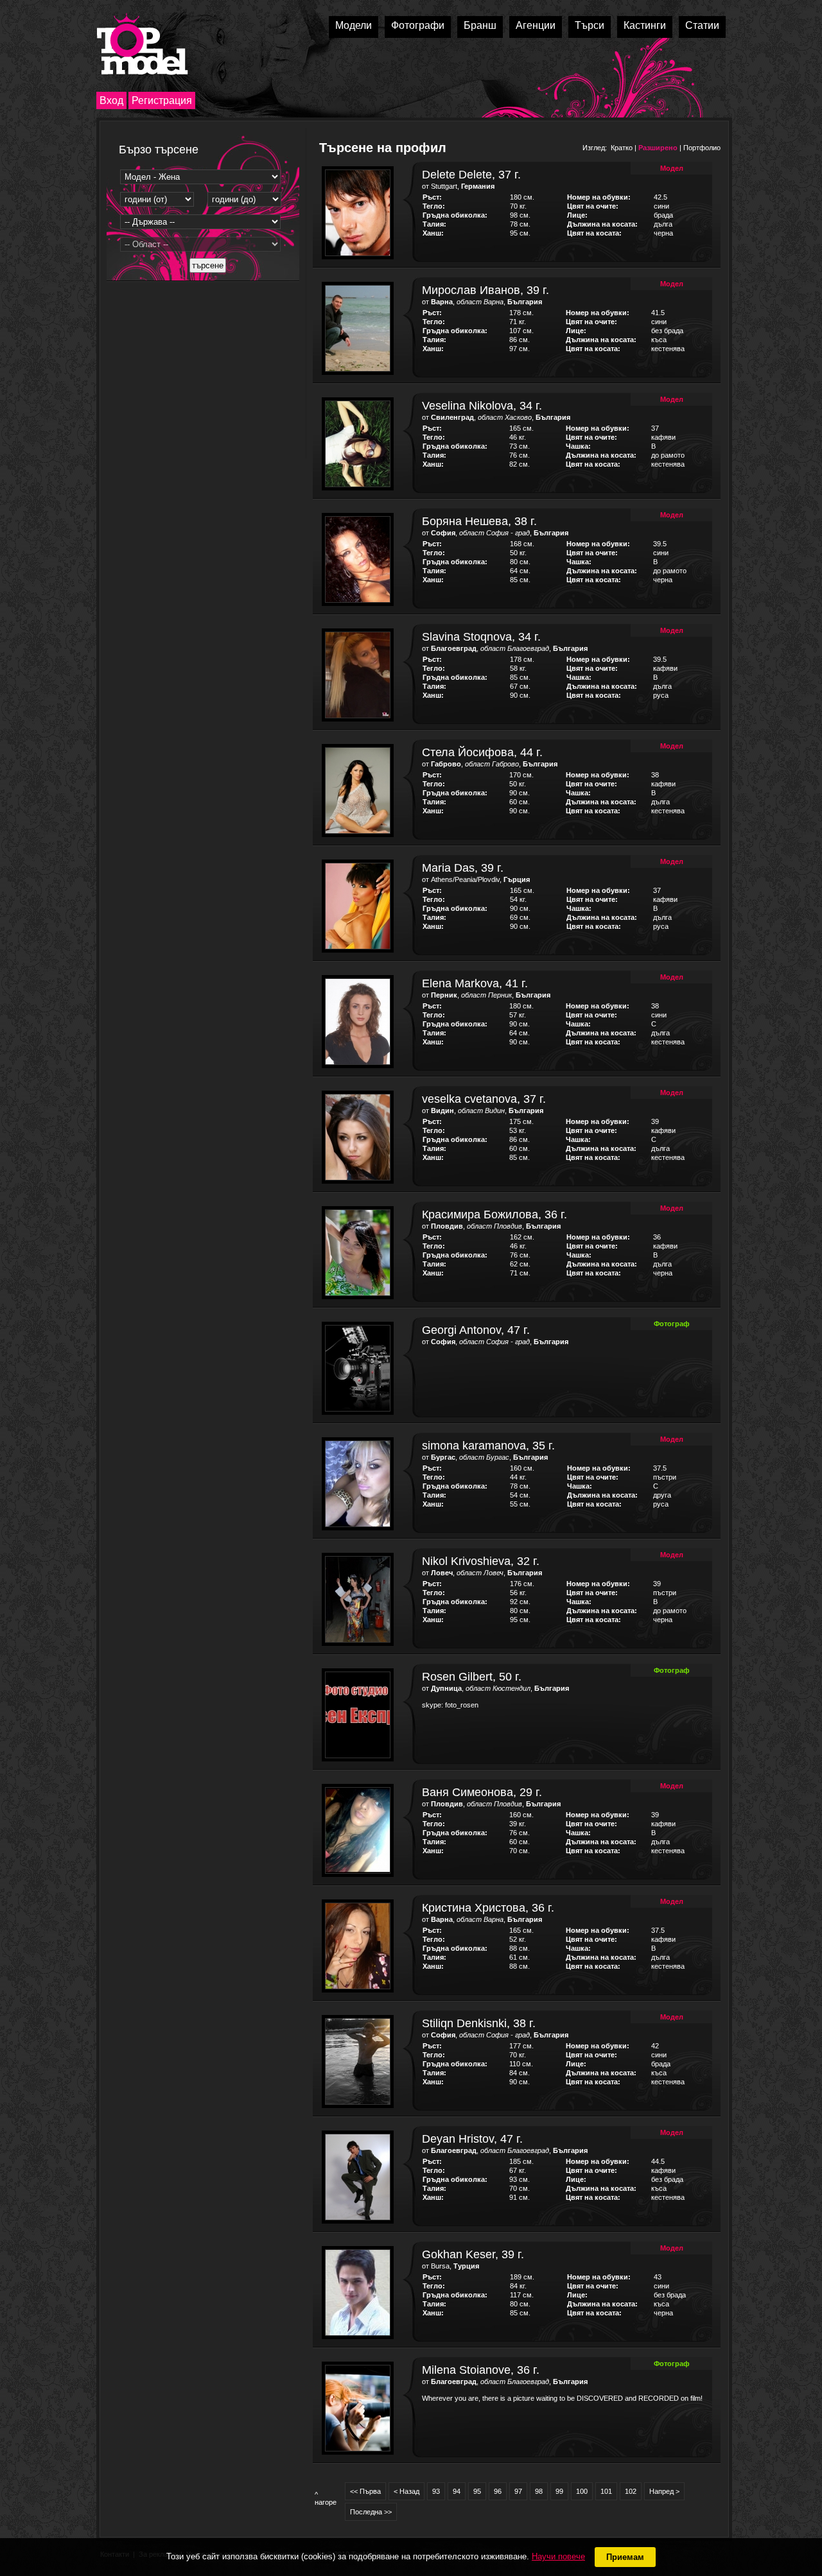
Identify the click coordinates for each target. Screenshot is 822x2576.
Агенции (536, 25)
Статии (702, 25)
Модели (354, 25)
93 (436, 2491)
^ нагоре (326, 2498)
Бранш (480, 25)
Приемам (625, 2557)
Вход (111, 100)
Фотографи (418, 25)
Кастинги (645, 25)
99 (559, 2491)
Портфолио (702, 148)
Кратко (622, 148)
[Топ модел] (142, 44)
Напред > (664, 2491)
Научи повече (558, 2556)
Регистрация (162, 100)
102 (631, 2491)
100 (582, 2491)
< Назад (407, 2491)
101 (606, 2491)
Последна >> (371, 2512)
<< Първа (365, 2491)
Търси (590, 25)
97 (518, 2491)
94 (457, 2491)
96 (498, 2491)
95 (477, 2491)
